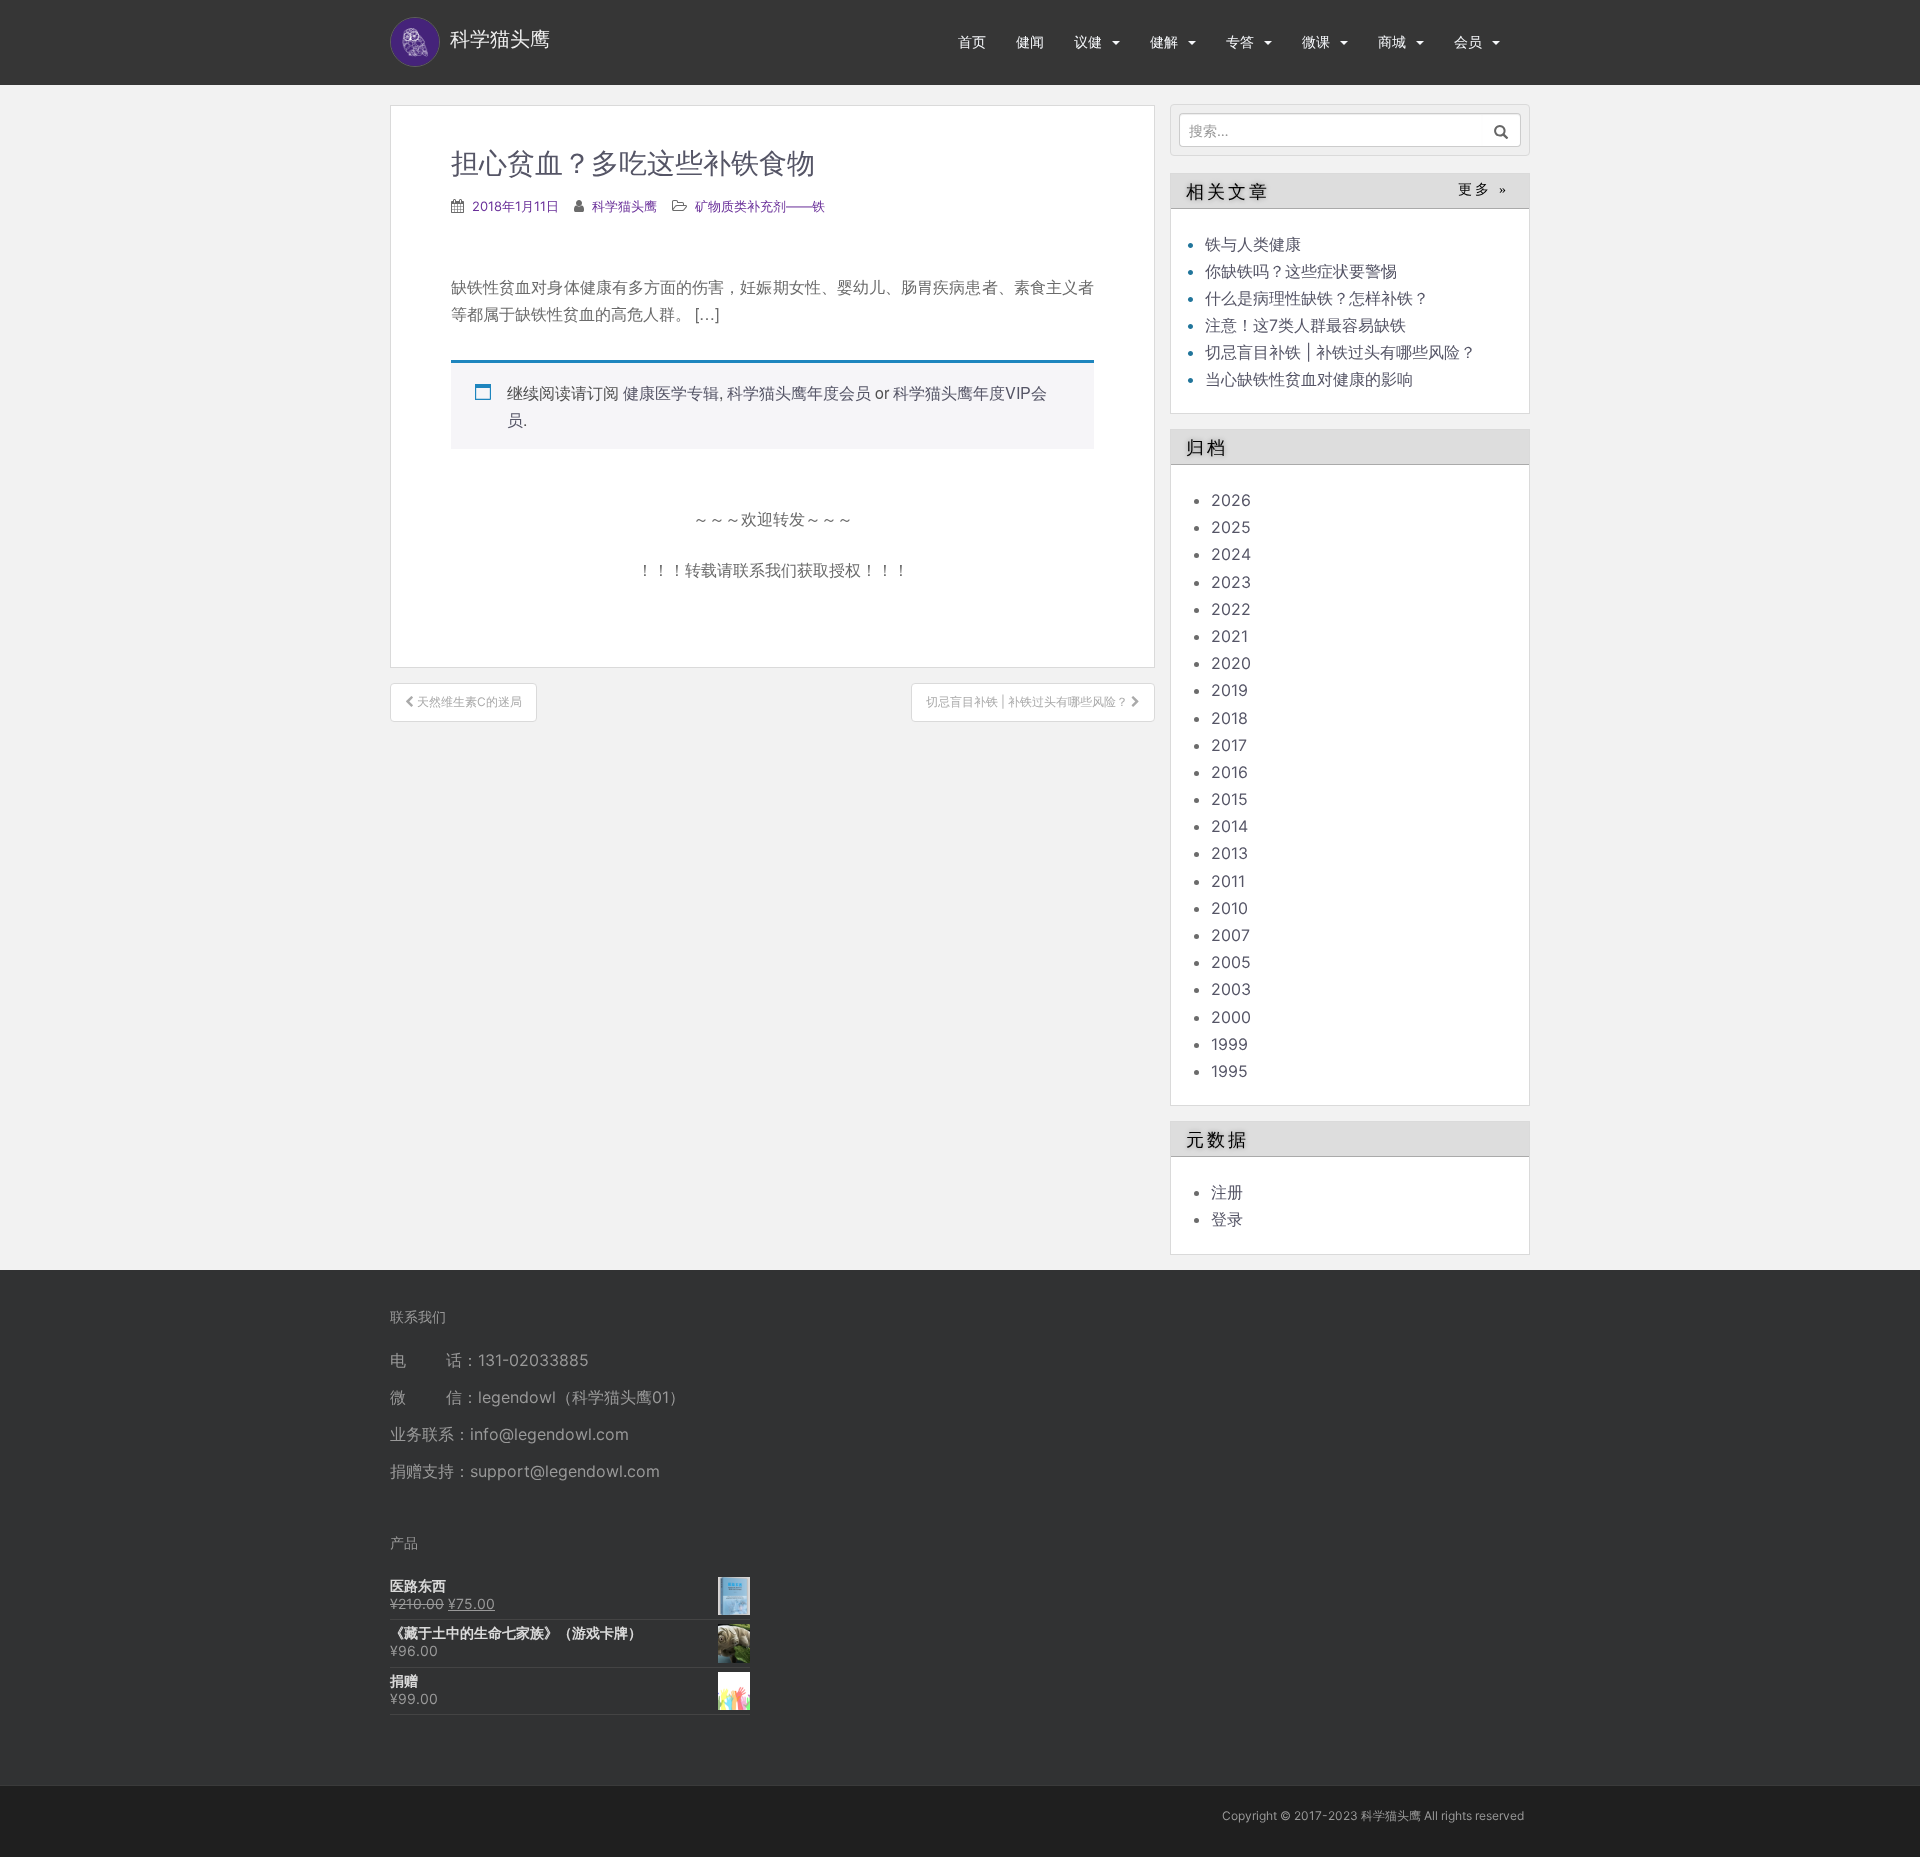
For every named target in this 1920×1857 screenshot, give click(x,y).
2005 (1231, 962)
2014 (1229, 826)
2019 (1229, 690)
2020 (1231, 663)
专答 (1240, 41)
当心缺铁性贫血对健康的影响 (1309, 379)
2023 (1231, 582)
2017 (1229, 745)
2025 (1231, 527)
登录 (1227, 1219)
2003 (1231, 989)
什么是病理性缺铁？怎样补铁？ (1317, 298)
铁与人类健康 (1253, 244)
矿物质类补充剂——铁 (760, 206)
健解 (1164, 41)
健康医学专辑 (671, 392)
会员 (1468, 41)
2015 (1229, 799)
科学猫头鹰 (624, 206)
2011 (1228, 881)
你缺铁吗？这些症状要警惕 (1301, 271)
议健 (1088, 41)
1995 (1229, 1071)
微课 (1316, 41)
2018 (1229, 718)
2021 (1229, 636)
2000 (1231, 1017)
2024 (1231, 554)
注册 (1227, 1192)
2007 (1230, 935)
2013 (1229, 853)
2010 (1229, 908)
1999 (1229, 1044)
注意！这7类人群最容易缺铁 (1305, 325)
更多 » (1483, 189)
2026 (1231, 500)
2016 (1229, 772)
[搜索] (1501, 130)
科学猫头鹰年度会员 (799, 392)
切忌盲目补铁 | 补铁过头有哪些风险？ (1340, 352)
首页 (972, 41)
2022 (1231, 609)
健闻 (1030, 41)
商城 (1392, 41)
